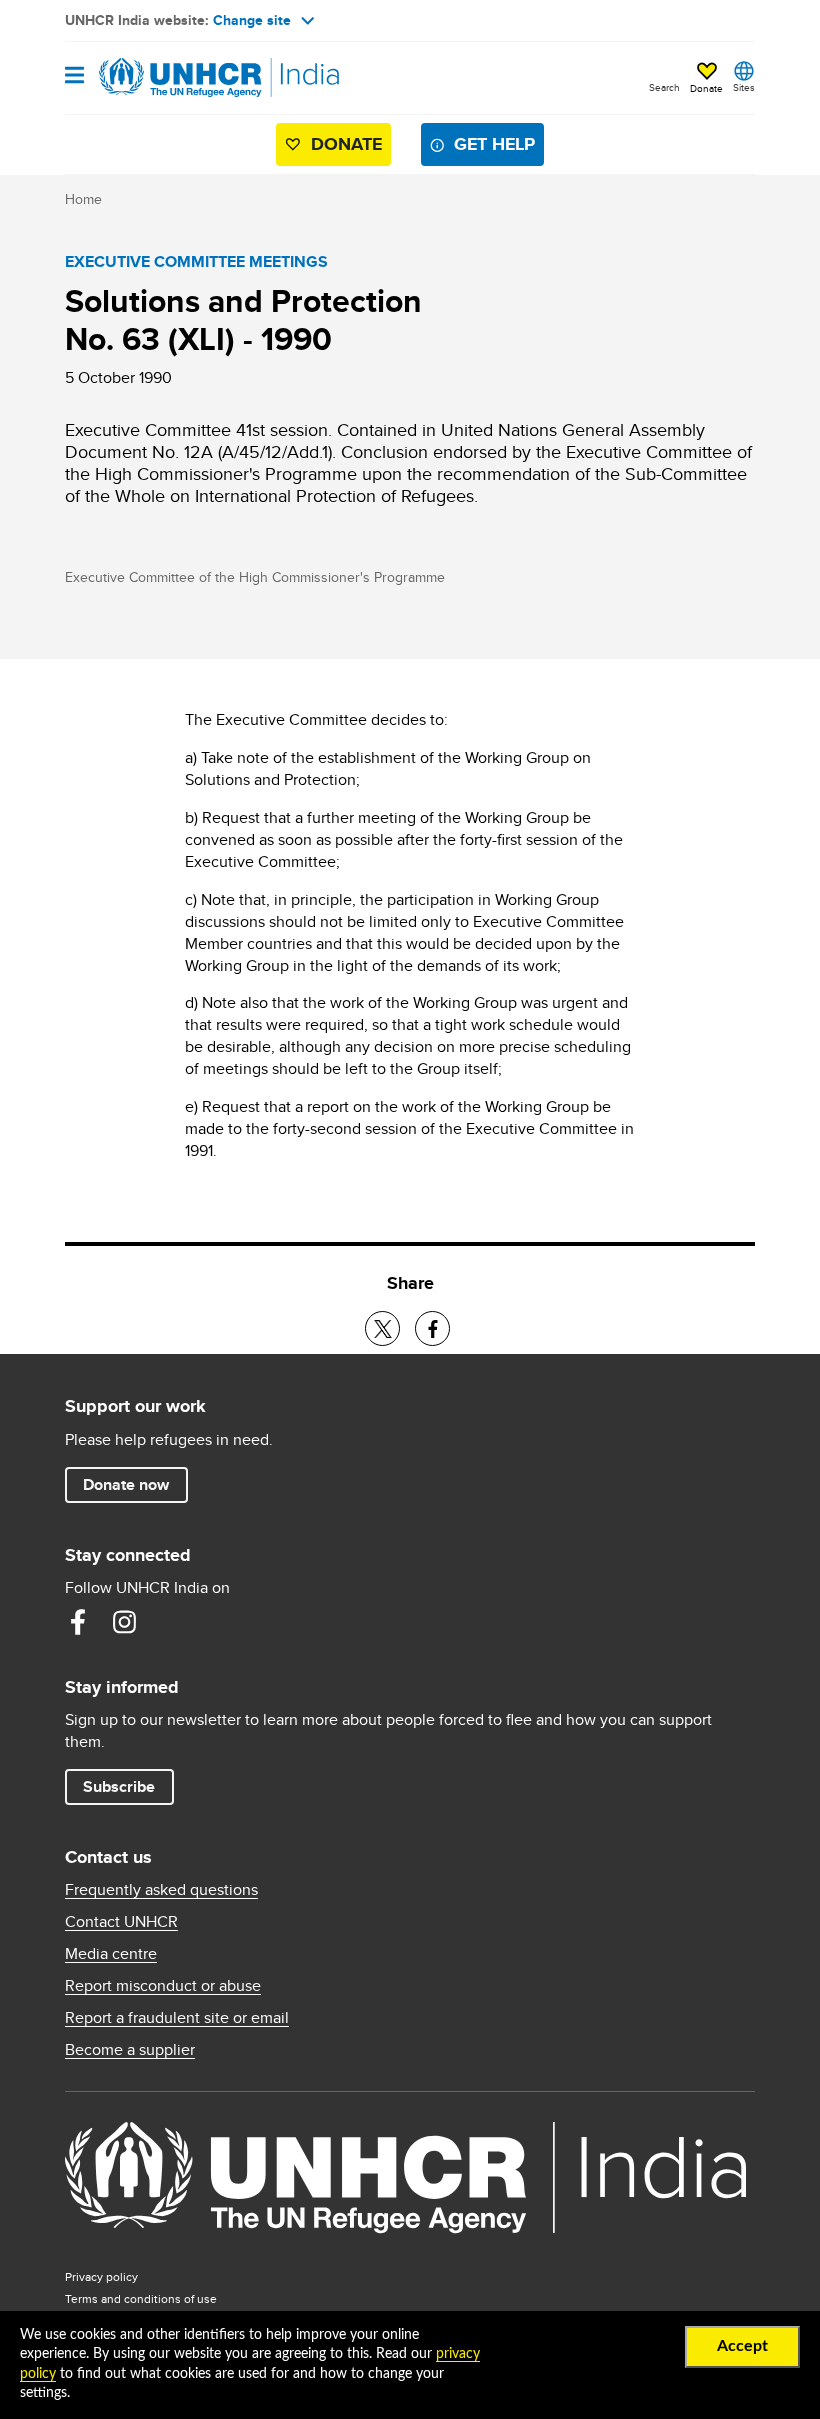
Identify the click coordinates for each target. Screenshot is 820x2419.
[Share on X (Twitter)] (382, 1328)
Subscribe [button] (119, 1786)
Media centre (111, 1954)
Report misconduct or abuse (163, 1986)
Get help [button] (494, 144)
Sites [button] (744, 87)
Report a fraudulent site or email (177, 2018)
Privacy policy (101, 2276)
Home (83, 199)
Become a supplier (130, 2050)
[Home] (167, 78)
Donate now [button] (126, 1484)
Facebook (78, 1622)
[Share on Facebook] (432, 1328)
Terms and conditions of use (141, 2298)
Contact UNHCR (121, 1922)
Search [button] (664, 87)
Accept (742, 2346)
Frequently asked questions (161, 1890)
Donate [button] (706, 88)
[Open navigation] (74, 76)
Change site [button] (252, 20)
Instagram (124, 1622)
